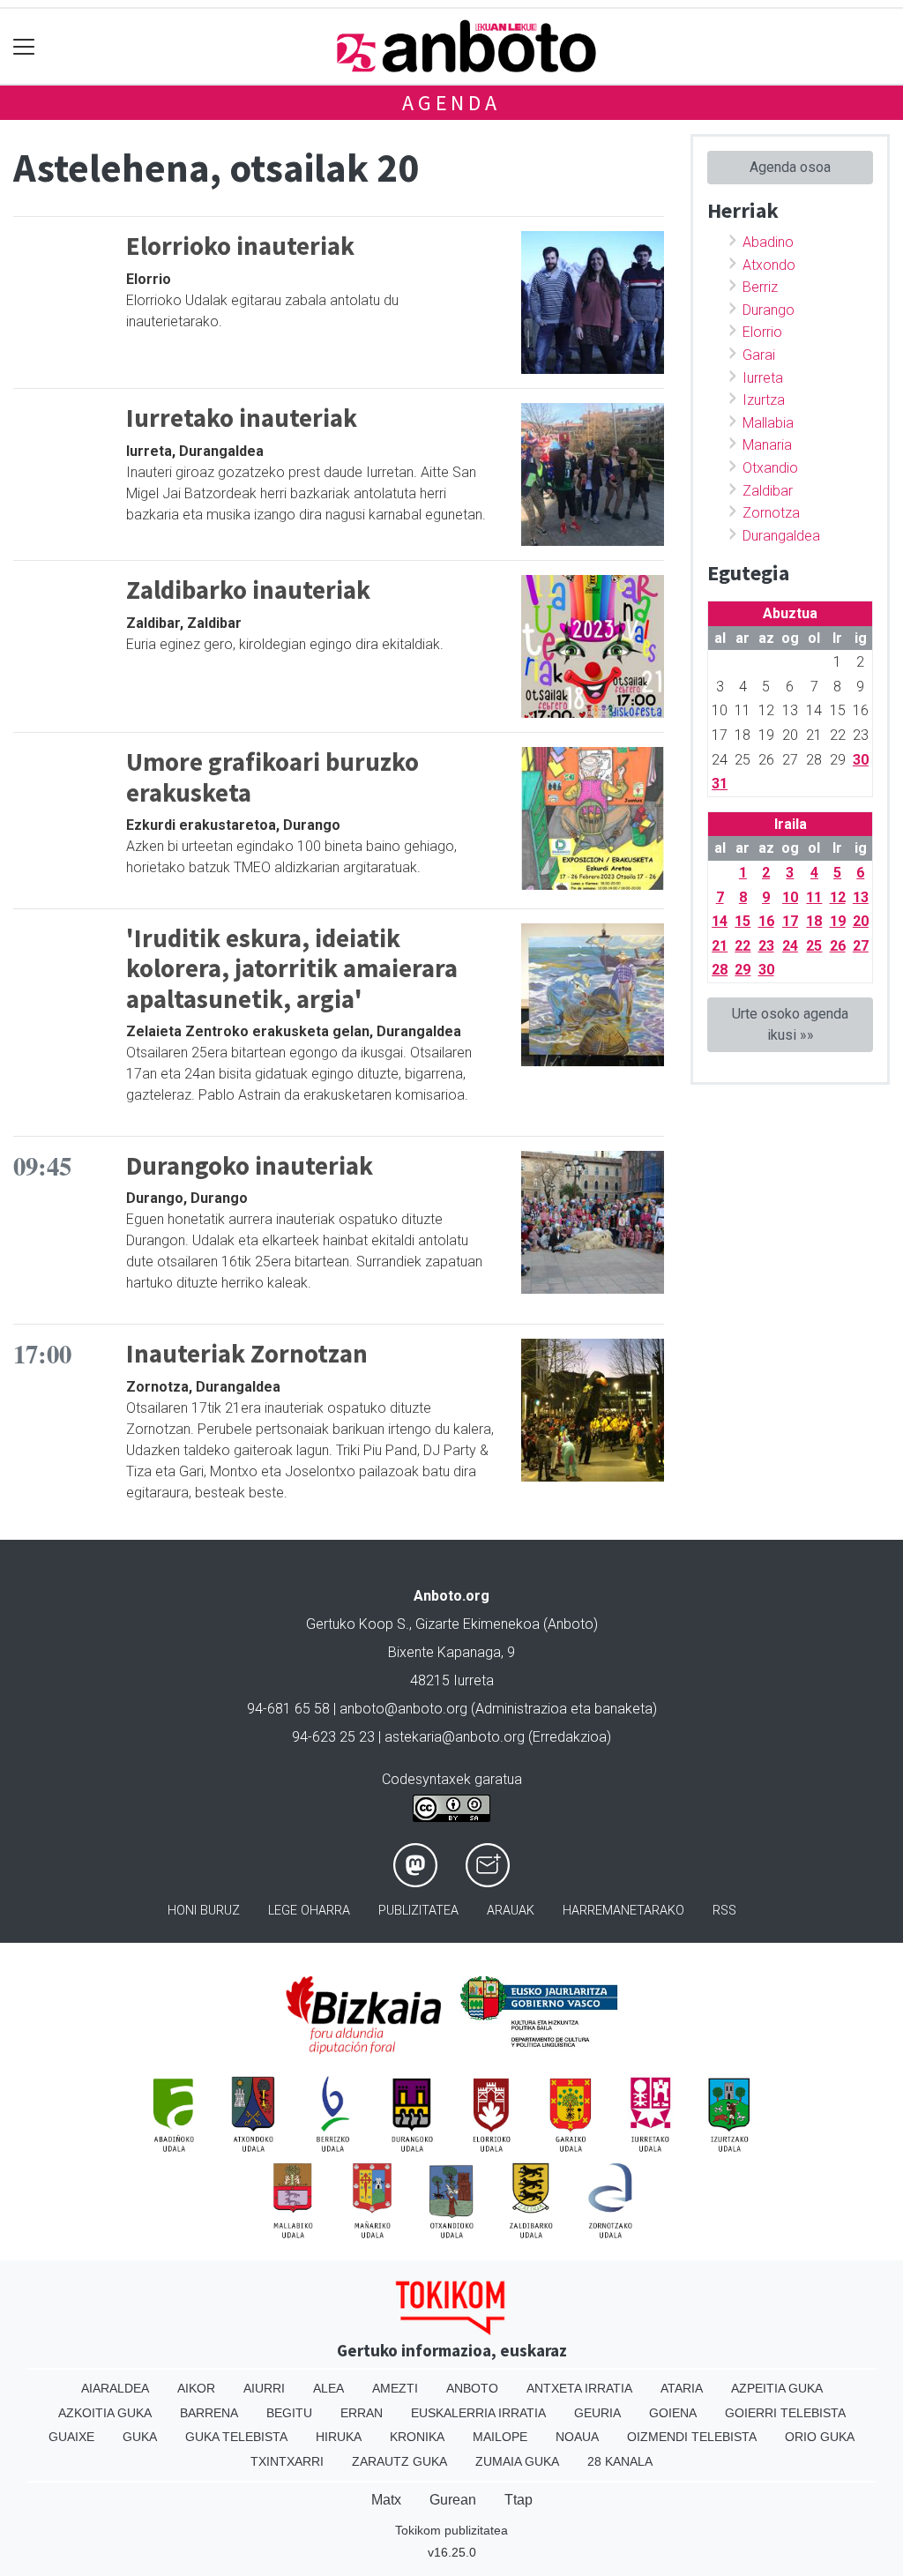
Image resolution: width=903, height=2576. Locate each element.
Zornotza (771, 513)
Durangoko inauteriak (250, 1166)
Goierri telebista (785, 2413)
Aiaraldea (115, 2388)
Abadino (768, 242)
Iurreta (763, 378)
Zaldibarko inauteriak (248, 590)
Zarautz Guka (399, 2461)
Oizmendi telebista (692, 2437)
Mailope (500, 2437)
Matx (386, 2500)
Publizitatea (418, 1911)
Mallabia (768, 423)
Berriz (760, 287)
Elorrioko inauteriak (240, 246)
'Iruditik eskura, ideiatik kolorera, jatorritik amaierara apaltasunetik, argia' (292, 969)
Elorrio (762, 332)
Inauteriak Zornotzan (247, 1354)
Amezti (395, 2388)
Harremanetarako (623, 1911)
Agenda (451, 103)
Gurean (453, 2500)
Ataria (682, 2388)
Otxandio (770, 468)
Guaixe (71, 2437)
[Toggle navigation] (24, 46)
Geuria (597, 2413)
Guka (140, 2437)
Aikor (196, 2388)
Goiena (673, 2413)
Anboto (472, 2388)
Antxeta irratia (579, 2388)
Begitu (289, 2413)
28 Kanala (620, 2461)
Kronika (417, 2437)
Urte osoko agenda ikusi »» (790, 1024)
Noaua (577, 2437)
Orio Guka (820, 2437)
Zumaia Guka (517, 2461)
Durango (769, 310)
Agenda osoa (790, 167)
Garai (759, 355)
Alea (328, 2388)
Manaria (767, 445)
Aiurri (264, 2388)
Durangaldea (781, 536)
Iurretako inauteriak (242, 418)
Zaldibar (768, 491)
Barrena (209, 2413)
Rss (724, 1911)
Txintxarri (287, 2461)
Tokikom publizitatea (451, 2530)
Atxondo (769, 265)
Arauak (511, 1911)
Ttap (519, 2500)
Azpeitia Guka (777, 2388)
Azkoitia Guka (105, 2413)
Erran (362, 2413)
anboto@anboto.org (403, 1709)
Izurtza (764, 400)
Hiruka (339, 2437)
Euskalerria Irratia (478, 2413)
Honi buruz (204, 1911)
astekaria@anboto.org (455, 1737)
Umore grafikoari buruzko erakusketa (272, 777)
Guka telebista (236, 2437)
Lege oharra (309, 1911)
